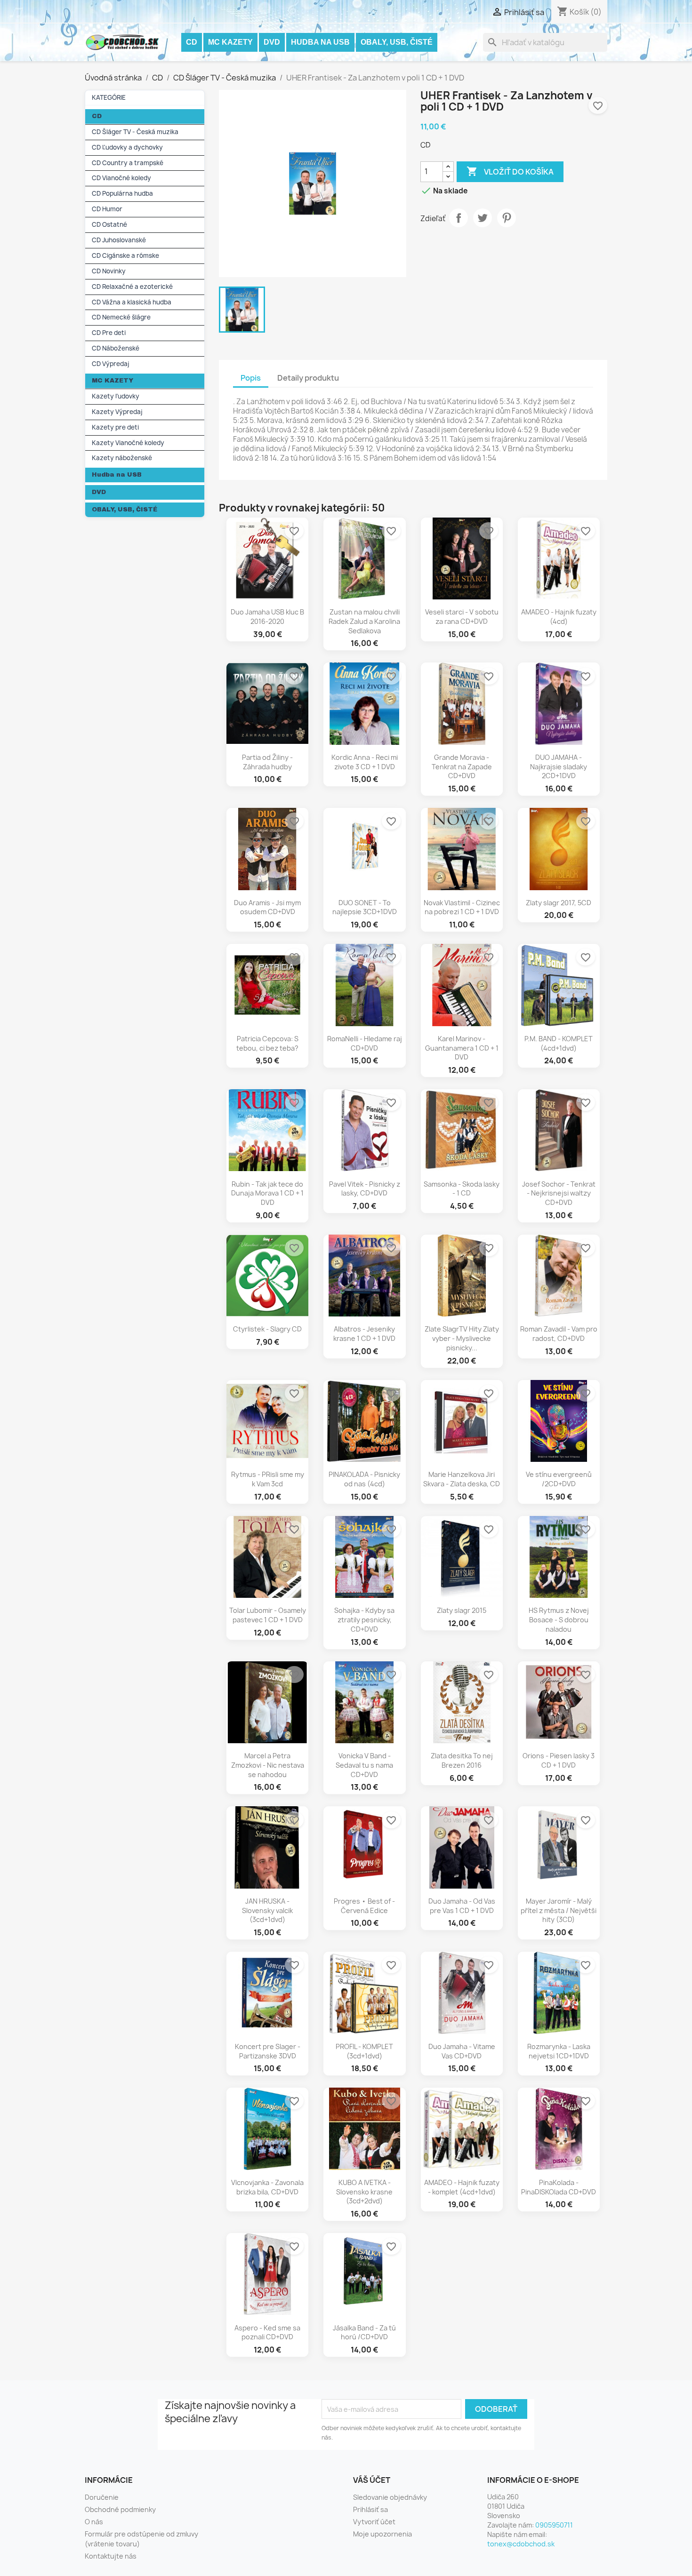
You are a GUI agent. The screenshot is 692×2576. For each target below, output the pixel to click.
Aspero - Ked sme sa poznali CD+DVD (267, 2333)
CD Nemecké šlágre (121, 317)
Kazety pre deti (115, 427)
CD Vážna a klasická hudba (132, 302)
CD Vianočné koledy (121, 178)
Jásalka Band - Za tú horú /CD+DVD (364, 2333)
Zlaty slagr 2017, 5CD (559, 903)
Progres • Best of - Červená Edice (364, 1906)
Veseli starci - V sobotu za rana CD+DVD (462, 617)
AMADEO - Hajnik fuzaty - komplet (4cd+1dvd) (462, 2187)
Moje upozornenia (382, 2534)
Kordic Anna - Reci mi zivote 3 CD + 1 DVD (365, 762)
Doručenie (102, 2497)
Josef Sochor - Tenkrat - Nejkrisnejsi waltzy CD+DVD (559, 1193)
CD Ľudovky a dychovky (127, 147)
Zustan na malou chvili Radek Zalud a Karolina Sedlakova (364, 621)
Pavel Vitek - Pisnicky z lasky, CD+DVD (365, 1189)
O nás (94, 2522)
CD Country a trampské (128, 163)
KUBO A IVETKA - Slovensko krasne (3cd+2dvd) (364, 2192)
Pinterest (507, 218)
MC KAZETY (230, 42)
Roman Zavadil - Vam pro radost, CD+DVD (559, 1334)
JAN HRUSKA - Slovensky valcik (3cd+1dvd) (267, 1910)
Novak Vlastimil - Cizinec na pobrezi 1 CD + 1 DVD (462, 907)
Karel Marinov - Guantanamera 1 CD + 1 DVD (462, 1048)
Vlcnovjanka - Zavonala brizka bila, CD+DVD (267, 2187)
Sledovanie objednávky (390, 2497)
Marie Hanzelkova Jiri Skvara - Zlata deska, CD (462, 1479)
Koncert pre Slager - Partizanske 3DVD (268, 2051)
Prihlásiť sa (370, 2509)
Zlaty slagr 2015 (462, 1610)
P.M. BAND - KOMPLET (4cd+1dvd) (559, 1043)
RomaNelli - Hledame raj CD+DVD (365, 1043)
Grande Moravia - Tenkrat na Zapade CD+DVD (462, 767)
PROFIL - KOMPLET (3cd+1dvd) (364, 2051)
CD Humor (107, 209)
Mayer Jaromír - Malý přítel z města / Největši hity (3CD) (559, 1910)
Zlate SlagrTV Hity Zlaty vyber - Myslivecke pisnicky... (462, 1338)
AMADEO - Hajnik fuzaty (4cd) (559, 617)
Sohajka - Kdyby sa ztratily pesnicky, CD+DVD (364, 1620)
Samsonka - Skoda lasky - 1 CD (462, 1189)
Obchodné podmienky (120, 2509)
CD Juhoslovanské (119, 240)
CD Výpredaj (111, 364)
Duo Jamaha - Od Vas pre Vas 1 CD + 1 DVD (462, 1906)
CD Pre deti (109, 333)
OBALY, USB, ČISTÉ (397, 42)
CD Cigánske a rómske (125, 255)
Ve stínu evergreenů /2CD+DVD (559, 1479)
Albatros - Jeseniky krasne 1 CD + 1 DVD (364, 1334)
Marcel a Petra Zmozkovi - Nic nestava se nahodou (268, 1765)
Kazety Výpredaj (117, 412)
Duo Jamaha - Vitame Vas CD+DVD (462, 2051)
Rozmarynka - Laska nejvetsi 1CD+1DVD (559, 2051)
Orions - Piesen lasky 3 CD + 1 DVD (559, 1760)
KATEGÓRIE (109, 97)
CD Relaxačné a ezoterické (132, 287)
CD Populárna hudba (122, 193)
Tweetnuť (483, 218)
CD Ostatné (109, 224)
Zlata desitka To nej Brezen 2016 (462, 1760)
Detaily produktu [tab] (308, 378)
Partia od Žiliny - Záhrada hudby (267, 762)
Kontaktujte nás (111, 2556)
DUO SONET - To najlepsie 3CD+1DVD (365, 907)
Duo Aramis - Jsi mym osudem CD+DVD (267, 907)
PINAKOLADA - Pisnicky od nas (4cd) (364, 1479)
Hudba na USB (320, 42)
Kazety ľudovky (116, 396)
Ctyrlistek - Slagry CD (267, 1329)
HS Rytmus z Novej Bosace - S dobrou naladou (559, 1620)
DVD (272, 42)
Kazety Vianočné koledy (128, 443)
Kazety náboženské (122, 458)
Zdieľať (459, 218)
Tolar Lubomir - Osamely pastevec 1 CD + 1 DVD (268, 1615)
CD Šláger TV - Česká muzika (135, 132)
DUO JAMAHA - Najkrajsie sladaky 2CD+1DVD (559, 767)
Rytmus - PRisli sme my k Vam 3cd (268, 1479)
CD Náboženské (116, 348)
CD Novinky (109, 271)
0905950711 (554, 2525)
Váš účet (372, 2480)
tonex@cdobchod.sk (521, 2544)
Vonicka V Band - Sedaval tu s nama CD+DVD (364, 1765)
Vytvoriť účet (374, 2522)
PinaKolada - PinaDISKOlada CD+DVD (559, 2187)
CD (192, 42)
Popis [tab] (251, 378)
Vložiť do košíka (510, 171)
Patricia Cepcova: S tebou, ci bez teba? (267, 1043)
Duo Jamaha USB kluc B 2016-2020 (267, 617)
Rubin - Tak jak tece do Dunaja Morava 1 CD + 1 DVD (267, 1193)
